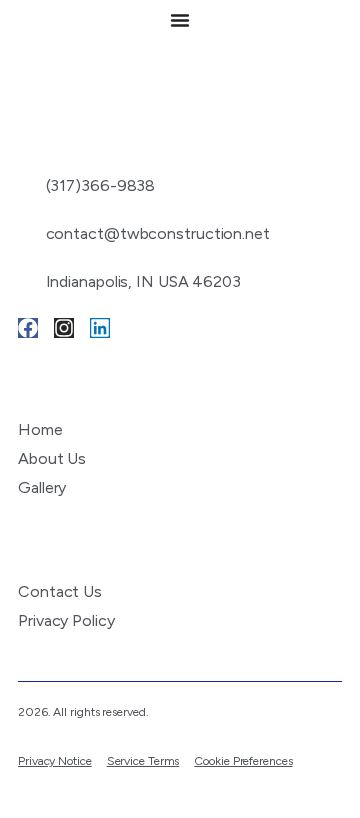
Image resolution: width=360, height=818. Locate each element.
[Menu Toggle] (180, 20)
